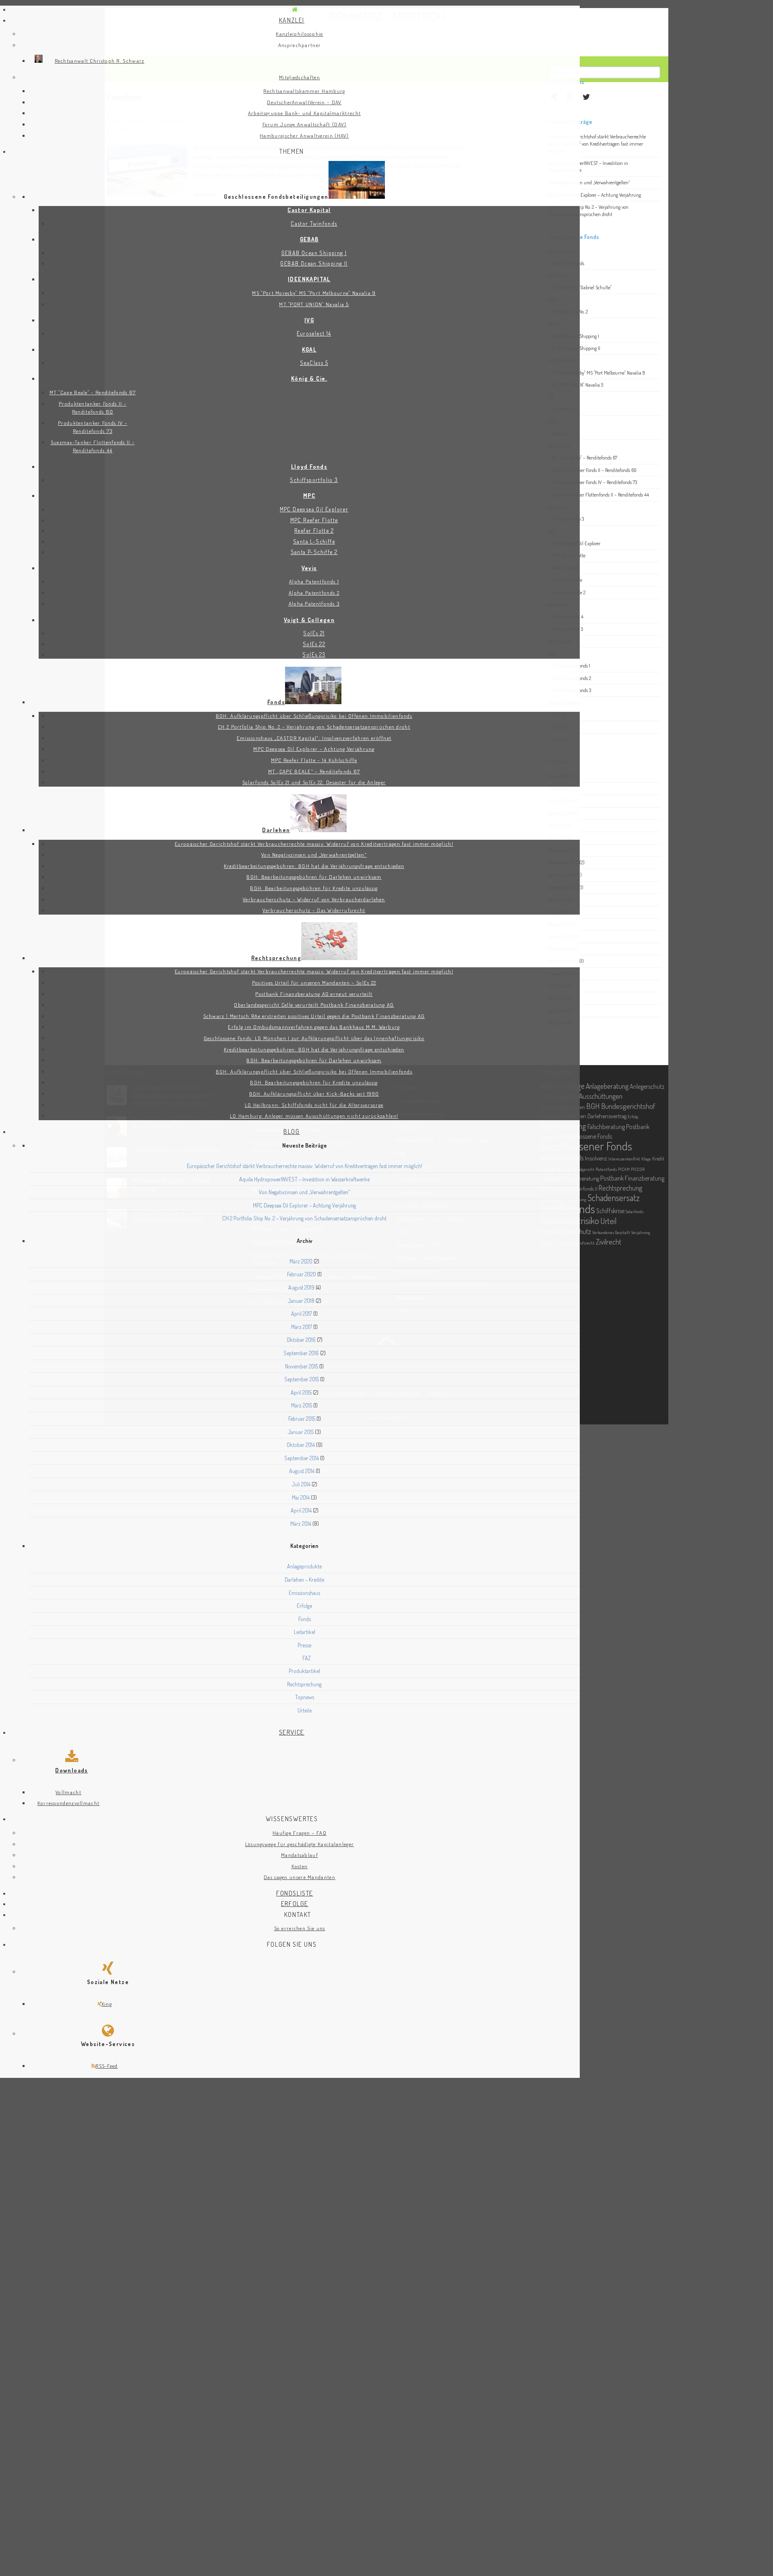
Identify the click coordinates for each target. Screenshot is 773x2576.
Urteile (305, 1710)
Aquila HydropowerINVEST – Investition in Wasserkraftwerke (304, 1179)
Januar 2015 (301, 1432)
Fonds (305, 1619)
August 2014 (302, 1471)
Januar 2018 (301, 1301)
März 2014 (301, 1524)
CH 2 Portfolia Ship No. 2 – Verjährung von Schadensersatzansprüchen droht (304, 1218)
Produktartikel (304, 1671)
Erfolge (304, 1606)
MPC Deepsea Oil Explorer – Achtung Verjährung (304, 1205)
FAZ (307, 1658)
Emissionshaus (304, 1593)
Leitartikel (305, 1632)
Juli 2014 (301, 1484)
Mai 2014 (301, 1497)
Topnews (305, 1697)
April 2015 (301, 1392)
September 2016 (301, 1353)
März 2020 (301, 1261)
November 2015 (302, 1366)
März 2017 (302, 1327)
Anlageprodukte (304, 1566)
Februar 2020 (302, 1274)
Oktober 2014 (301, 1445)
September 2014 (302, 1458)
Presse (304, 1645)
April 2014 (301, 1510)
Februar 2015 (302, 1419)
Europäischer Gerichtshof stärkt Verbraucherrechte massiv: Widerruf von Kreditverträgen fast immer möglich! (305, 1166)
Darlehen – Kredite (304, 1580)
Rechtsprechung (304, 1684)
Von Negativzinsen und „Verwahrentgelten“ (304, 1192)
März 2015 (302, 1405)
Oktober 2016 (301, 1340)
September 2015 (302, 1379)
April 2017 (302, 1314)
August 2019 (301, 1287)
